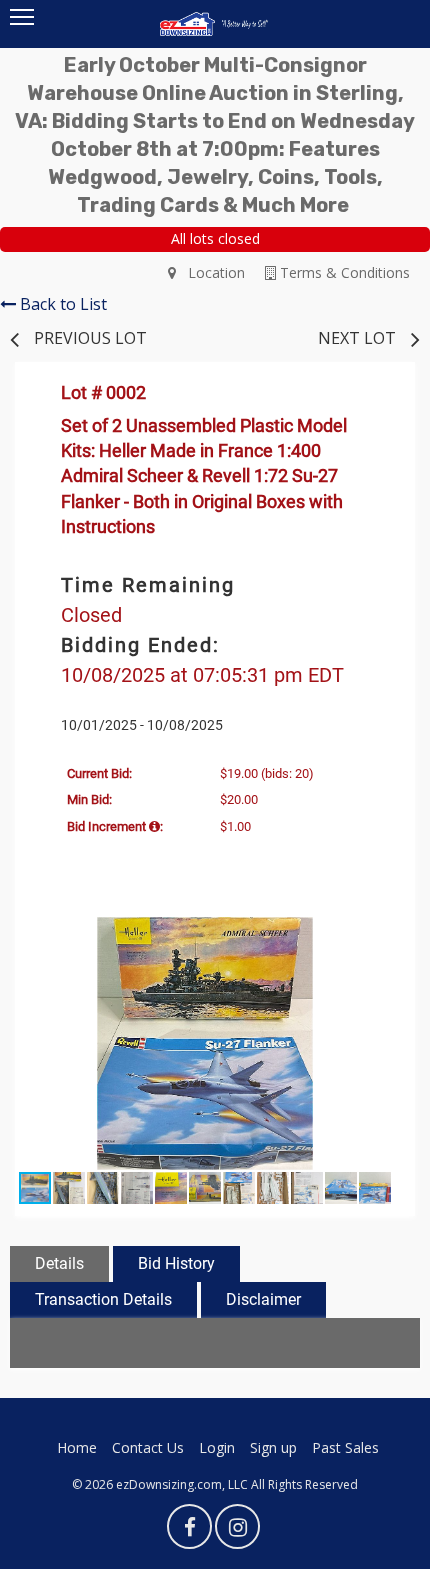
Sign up (273, 1447)
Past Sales (345, 1447)
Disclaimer (263, 1299)
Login (217, 1447)
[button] (377, 935)
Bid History (176, 1263)
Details (59, 1263)
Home (77, 1447)
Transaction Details (103, 1299)
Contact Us (148, 1447)
